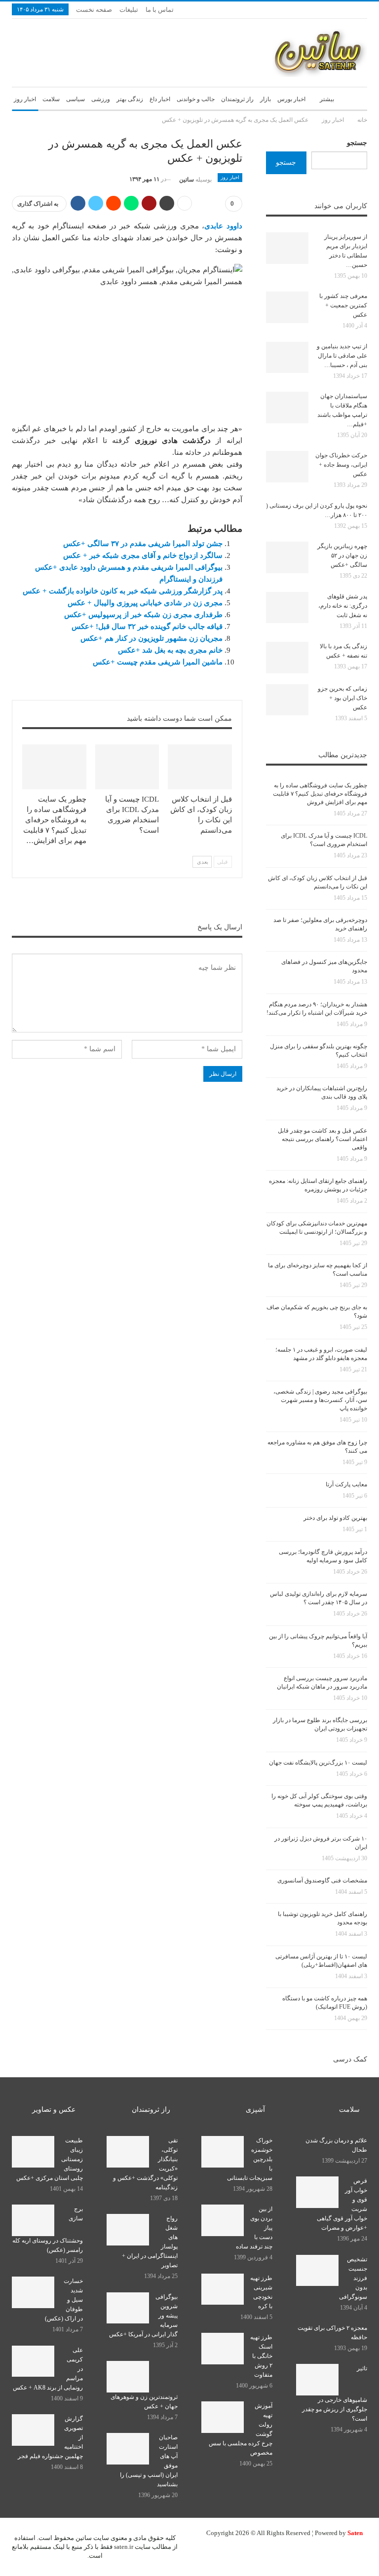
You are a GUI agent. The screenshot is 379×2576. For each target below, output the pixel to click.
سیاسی (76, 99)
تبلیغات (129, 10)
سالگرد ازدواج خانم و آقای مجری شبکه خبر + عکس (143, 555)
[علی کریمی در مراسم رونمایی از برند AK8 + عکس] (33, 2361)
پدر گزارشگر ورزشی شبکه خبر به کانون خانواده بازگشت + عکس (123, 591)
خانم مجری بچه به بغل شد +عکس (170, 650)
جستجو (357, 143)
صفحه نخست (94, 10)
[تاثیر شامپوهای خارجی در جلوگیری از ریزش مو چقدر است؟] (317, 2380)
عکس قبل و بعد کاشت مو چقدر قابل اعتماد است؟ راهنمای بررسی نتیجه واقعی (322, 1139)
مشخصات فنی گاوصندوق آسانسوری (322, 1880)
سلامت (51, 99)
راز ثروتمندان (237, 99)
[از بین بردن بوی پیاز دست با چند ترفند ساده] (223, 2220)
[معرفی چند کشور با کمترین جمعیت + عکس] (287, 307)
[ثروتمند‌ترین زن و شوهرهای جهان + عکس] (128, 2377)
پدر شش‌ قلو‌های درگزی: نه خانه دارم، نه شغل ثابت (343, 606)
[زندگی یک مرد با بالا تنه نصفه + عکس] (287, 658)
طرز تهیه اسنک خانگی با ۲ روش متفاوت (261, 2356)
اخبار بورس (291, 99)
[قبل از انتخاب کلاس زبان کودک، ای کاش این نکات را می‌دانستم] (200, 767)
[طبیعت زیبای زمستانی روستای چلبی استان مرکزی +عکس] (33, 2152)
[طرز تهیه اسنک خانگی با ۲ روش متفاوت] (223, 2349)
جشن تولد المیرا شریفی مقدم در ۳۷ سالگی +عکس (143, 544)
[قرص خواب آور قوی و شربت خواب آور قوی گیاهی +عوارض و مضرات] (317, 2192)
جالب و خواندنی (196, 99)
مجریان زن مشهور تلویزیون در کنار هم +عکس (152, 638)
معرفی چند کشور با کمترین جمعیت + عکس (343, 305)
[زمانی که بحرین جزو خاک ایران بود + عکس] (287, 700)
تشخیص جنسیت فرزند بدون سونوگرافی (353, 2278)
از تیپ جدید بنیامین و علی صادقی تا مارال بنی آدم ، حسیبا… (342, 356)
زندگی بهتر (130, 99)
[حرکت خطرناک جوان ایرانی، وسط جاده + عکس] (287, 467)
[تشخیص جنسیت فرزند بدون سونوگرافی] (317, 2271)
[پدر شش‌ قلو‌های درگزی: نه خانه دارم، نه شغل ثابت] (287, 608)
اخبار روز (25, 99)
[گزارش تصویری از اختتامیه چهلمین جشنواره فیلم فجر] (33, 2430)
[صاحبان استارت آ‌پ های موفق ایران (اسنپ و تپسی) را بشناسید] (128, 2449)
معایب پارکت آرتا (346, 1484)
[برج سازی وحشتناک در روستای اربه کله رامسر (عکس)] (33, 2220)
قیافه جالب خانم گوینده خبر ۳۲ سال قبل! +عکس (147, 626)
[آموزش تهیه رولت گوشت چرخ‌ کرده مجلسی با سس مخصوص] (223, 2417)
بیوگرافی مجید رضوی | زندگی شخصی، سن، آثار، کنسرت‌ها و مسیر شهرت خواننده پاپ (320, 1400)
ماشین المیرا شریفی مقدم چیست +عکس (158, 662)
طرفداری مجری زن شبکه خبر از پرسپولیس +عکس (143, 615)
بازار (265, 99)
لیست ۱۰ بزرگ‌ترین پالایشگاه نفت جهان (318, 1763)
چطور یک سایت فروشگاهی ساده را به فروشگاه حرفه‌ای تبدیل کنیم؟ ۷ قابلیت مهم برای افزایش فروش (320, 794)
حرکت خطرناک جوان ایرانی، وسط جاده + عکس (341, 465)
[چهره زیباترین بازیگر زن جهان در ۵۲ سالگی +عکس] (287, 557)
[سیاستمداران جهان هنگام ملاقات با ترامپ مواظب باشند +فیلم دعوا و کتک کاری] (287, 407)
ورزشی (101, 99)
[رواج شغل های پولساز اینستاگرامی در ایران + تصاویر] (128, 2230)
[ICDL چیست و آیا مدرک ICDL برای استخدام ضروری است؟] (127, 767)
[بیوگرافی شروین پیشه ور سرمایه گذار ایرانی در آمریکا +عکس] (128, 2308)
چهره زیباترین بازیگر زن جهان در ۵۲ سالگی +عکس (342, 555)
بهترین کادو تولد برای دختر (335, 1518)
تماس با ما (160, 10)
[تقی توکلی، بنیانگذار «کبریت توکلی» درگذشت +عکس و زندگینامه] (128, 2152)
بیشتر (327, 99)
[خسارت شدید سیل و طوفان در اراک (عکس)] (33, 2292)
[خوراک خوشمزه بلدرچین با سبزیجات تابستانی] (223, 2152)
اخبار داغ (160, 99)
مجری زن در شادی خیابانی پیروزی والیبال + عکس (145, 603)
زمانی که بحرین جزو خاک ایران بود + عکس (342, 698)
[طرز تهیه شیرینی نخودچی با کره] (223, 2289)
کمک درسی (350, 2059)
